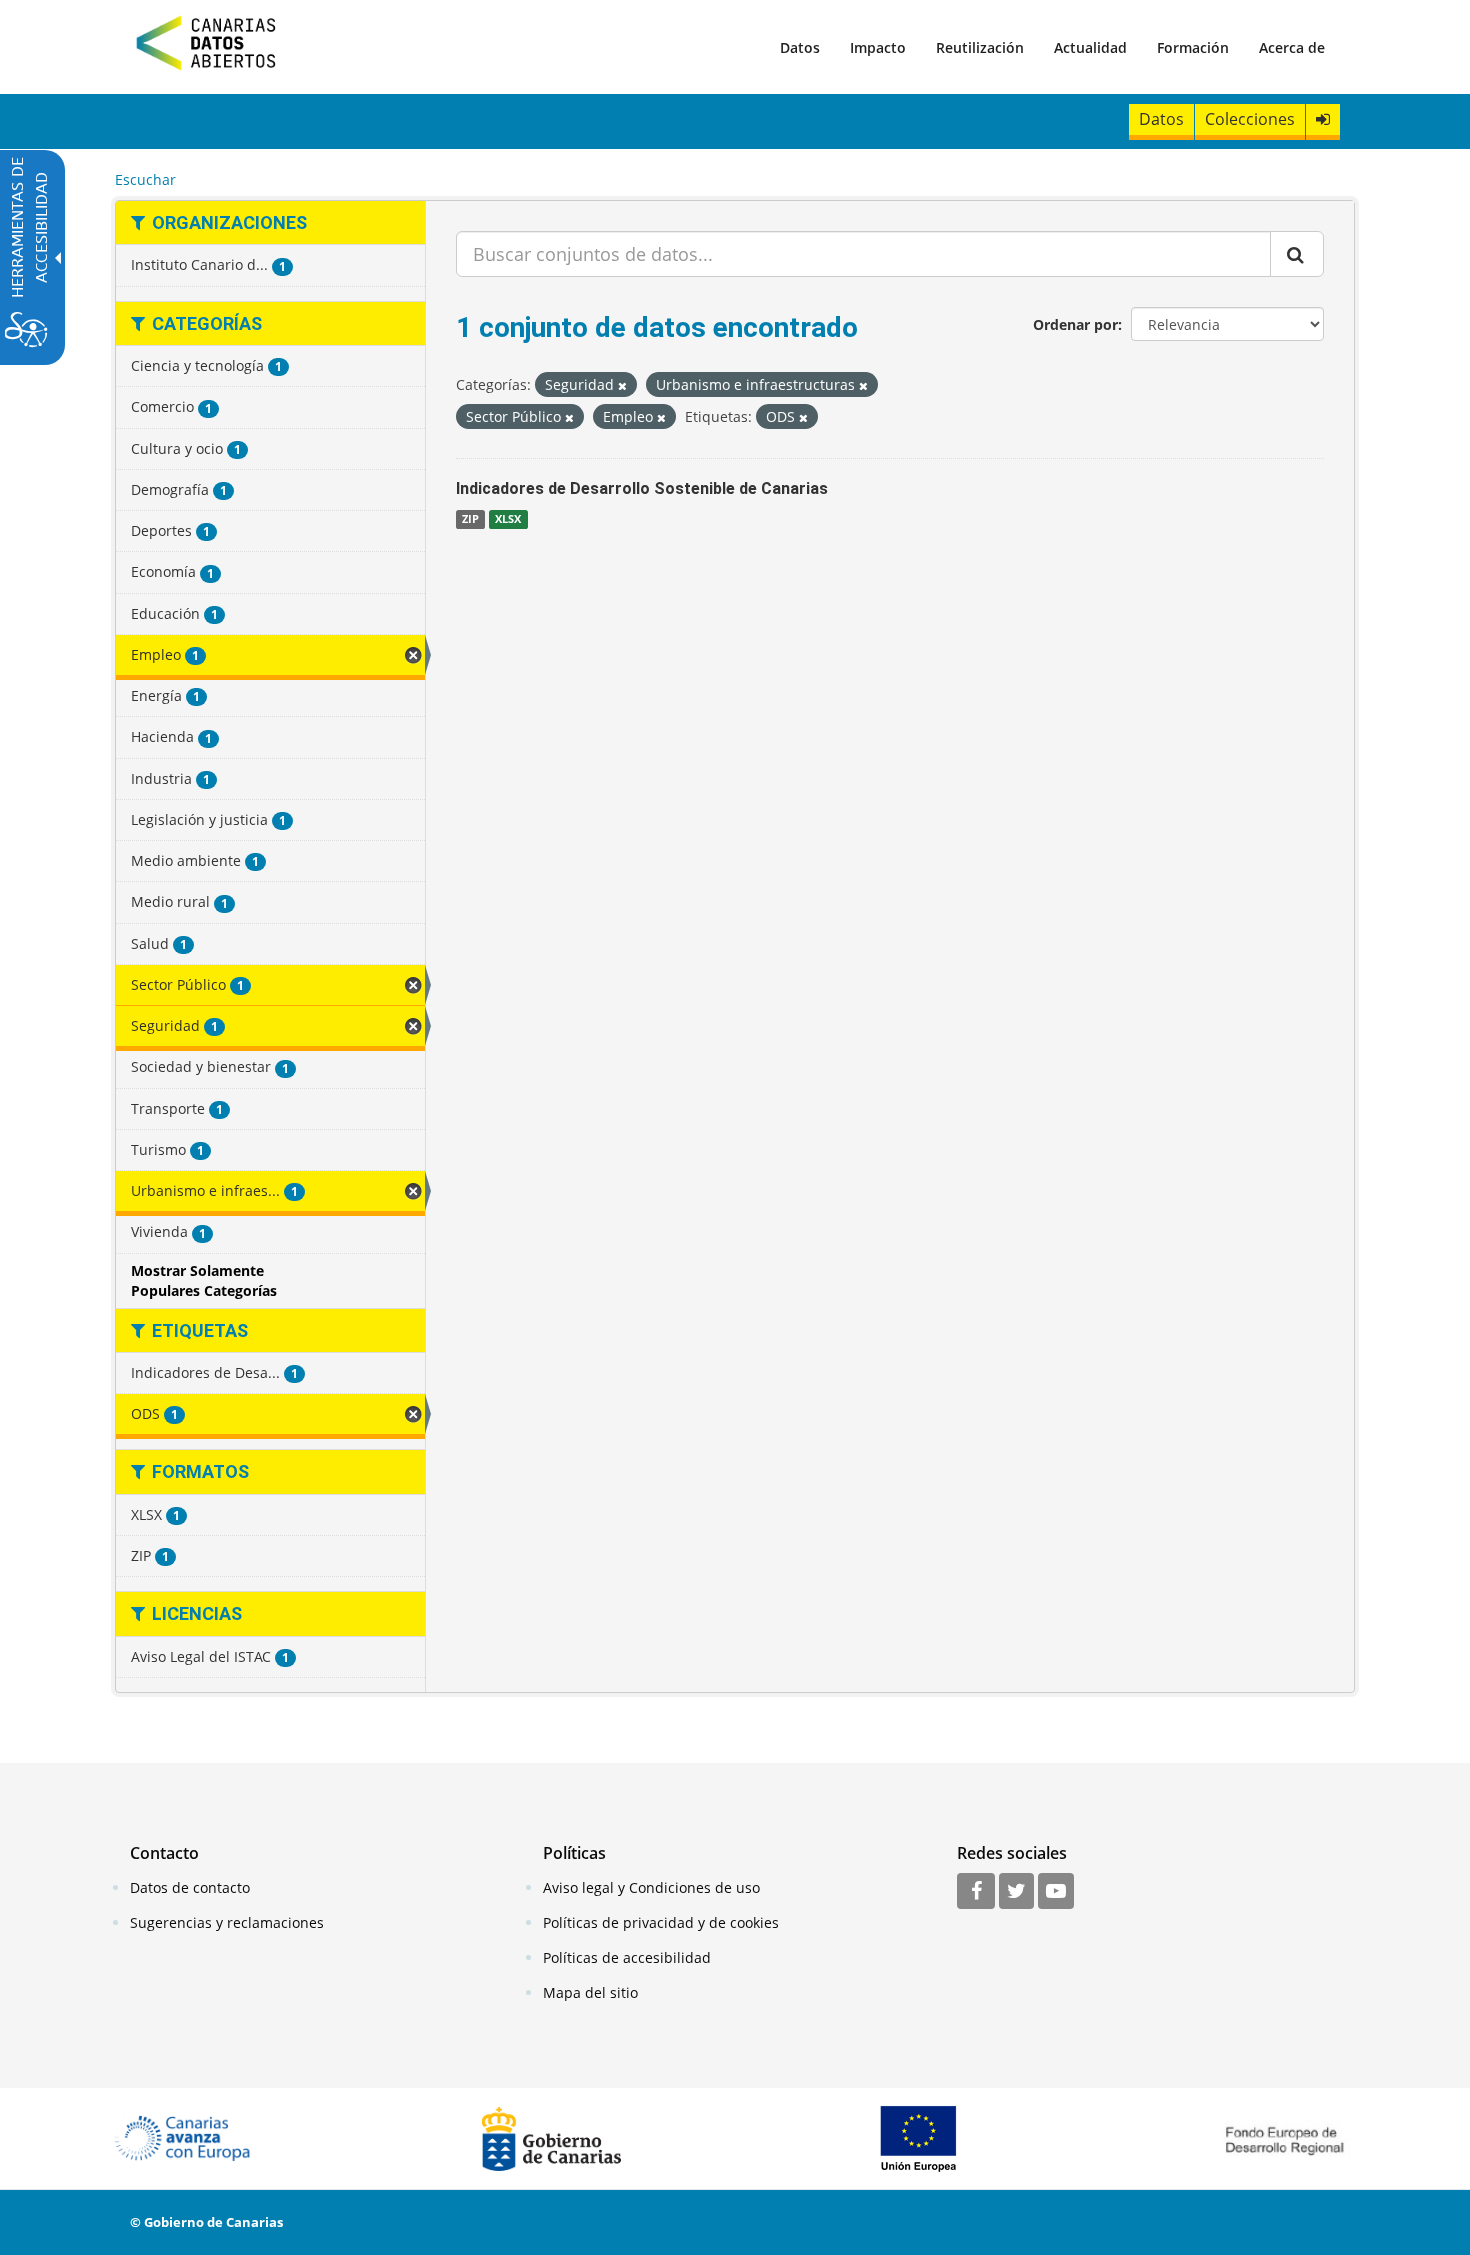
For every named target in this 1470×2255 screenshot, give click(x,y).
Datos (800, 47)
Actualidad (1090, 47)
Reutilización (980, 47)
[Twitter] (1016, 1892)
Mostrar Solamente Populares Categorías (204, 1280)
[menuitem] (800, 47)
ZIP (470, 519)
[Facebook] (976, 1892)
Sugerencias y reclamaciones (227, 1922)
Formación (1193, 47)
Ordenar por (1075, 324)
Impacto (878, 47)
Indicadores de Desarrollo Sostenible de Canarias (642, 488)
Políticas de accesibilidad (627, 1957)
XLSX (508, 519)
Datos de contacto (190, 1887)
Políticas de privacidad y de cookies (661, 1922)
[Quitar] (622, 385)
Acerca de (1292, 47)
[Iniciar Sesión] (1323, 119)
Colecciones (1250, 119)
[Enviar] (1297, 254)
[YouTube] (1056, 1892)
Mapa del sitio (590, 1992)
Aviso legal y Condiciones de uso (651, 1887)
